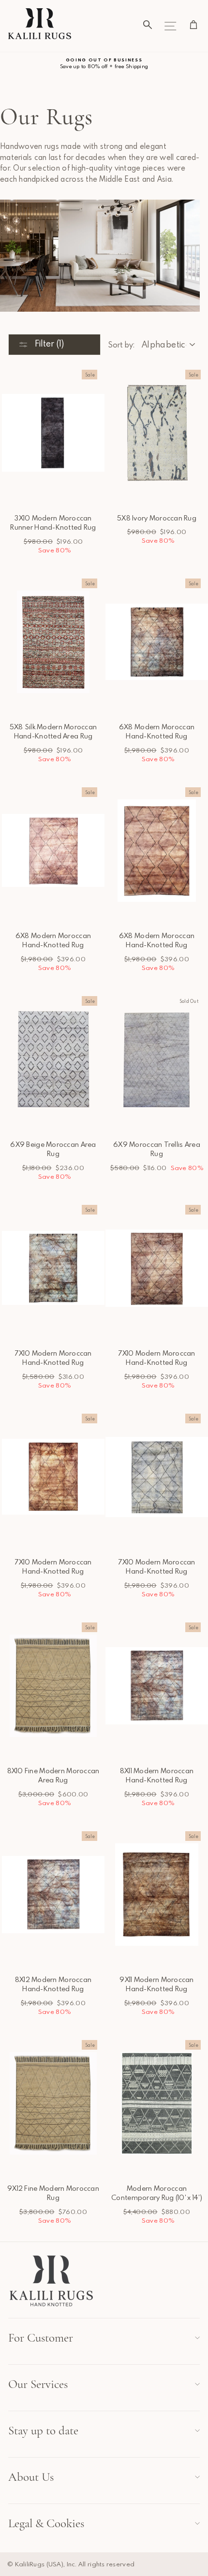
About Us (31, 2477)
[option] (104, 64)
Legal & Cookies (46, 2523)
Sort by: (121, 345)
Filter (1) (48, 343)
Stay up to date (43, 2431)
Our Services (38, 2384)
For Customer (41, 2338)
